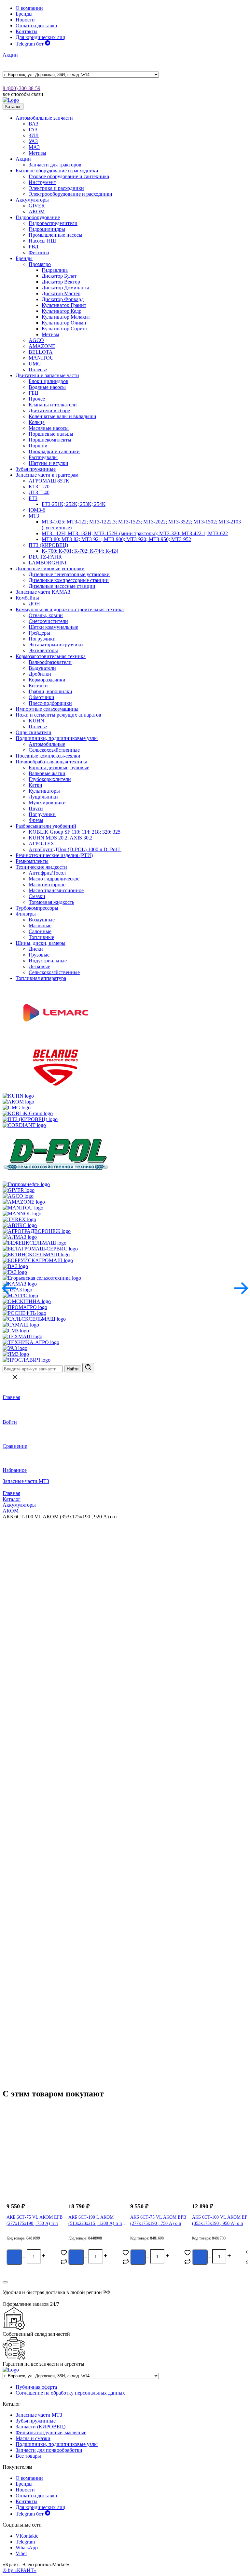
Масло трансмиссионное (56, 890)
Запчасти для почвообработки (49, 2450)
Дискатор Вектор (61, 282)
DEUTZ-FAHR (45, 557)
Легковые (39, 966)
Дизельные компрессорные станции (69, 580)
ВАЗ (34, 124)
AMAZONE (42, 346)
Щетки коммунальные (53, 627)
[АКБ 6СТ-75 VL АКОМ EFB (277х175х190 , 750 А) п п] (31, 2162)
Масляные (40, 925)
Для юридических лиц (41, 37)
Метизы (37, 153)
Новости (25, 20)
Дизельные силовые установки (50, 568)
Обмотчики (42, 697)
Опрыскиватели (34, 732)
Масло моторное (47, 885)
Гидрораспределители (53, 223)
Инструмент (42, 182)
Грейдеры (39, 633)
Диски (36, 949)
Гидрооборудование (38, 217)
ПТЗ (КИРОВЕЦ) (48, 545)
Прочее (37, 399)
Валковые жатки (47, 773)
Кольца (37, 422)
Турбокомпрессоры (37, 908)
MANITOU (41, 358)
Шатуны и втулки (49, 463)
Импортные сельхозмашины (47, 709)
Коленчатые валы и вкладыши (62, 416)
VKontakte (27, 2536)
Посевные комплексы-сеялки (48, 756)
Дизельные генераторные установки (69, 574)
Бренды (24, 14)
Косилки (38, 686)
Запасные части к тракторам (47, 475)
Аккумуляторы (32, 200)
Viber (21, 2553)
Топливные (41, 937)
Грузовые (39, 955)
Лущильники (43, 797)
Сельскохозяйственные (54, 750)
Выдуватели (42, 668)
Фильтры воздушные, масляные (51, 2432)
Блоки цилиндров (49, 381)
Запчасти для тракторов (55, 165)
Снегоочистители (48, 621)
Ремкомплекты (32, 861)
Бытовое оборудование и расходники (57, 171)
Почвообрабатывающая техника (51, 762)
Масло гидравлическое (54, 879)
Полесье (38, 370)
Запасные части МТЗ (26, 1481)
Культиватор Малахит (66, 317)
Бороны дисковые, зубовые (59, 767)
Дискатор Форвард (63, 299)
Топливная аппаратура (41, 978)
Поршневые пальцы (51, 434)
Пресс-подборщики (50, 703)
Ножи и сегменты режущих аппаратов (58, 715)
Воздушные (42, 920)
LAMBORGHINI (48, 563)
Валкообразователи (50, 662)
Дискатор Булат (59, 276)
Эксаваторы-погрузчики (56, 645)
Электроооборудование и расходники (70, 194)
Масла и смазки (33, 2438)
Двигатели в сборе (49, 410)
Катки (35, 785)
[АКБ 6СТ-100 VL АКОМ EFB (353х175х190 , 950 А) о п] (216, 2162)
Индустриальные (48, 961)
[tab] (33, 1824)
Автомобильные (47, 744)
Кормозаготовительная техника (51, 656)
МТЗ (34, 516)
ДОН (34, 604)
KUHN (36, 721)
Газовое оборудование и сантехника (69, 176)
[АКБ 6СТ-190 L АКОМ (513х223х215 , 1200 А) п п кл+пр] (93, 2162)
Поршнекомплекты (50, 440)
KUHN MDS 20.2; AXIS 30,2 (61, 838)
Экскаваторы (43, 650)
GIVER (37, 206)
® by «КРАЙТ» (20, 2570)
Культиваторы (44, 791)
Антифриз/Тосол (47, 873)
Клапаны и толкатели (53, 405)
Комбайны (27, 598)
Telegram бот (30, 44)
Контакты (27, 31)
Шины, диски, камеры (41, 943)
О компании (29, 8)
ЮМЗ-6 (37, 510)
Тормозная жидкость (51, 902)
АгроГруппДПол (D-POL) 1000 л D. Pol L (75, 849)
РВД (34, 247)
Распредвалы (43, 457)
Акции (10, 55)
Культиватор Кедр (62, 311)
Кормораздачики (47, 680)
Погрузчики (42, 639)
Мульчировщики (47, 803)
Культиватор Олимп (64, 323)
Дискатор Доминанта (65, 288)
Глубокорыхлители (50, 779)
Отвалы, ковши (46, 615)
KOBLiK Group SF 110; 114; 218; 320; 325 (75, 832)
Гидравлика (55, 270)
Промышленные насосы (56, 235)
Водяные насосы (47, 387)
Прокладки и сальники (54, 451)
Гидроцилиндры (47, 229)
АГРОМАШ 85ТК (49, 481)
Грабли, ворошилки (50, 691)
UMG (35, 364)
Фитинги (39, 252)
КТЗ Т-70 (39, 487)
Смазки (37, 896)
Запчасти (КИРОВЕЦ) (41, 2427)
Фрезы (36, 820)
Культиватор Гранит (64, 305)
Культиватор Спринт (65, 329)
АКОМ (37, 211)
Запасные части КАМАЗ (43, 592)
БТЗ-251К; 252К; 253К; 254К (74, 504)
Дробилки (40, 674)
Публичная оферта (36, 2387)
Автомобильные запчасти (44, 118)
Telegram (25, 2542)
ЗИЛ (34, 135)
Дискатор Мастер (61, 293)
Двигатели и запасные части (47, 375)
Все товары (28, 2456)
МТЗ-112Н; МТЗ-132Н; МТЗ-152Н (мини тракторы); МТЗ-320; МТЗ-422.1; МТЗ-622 (135, 533)
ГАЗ (33, 130)
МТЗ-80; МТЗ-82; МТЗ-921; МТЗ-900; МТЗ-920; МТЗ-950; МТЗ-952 (116, 539)
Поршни (38, 446)
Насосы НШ (42, 241)
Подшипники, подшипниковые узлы (57, 738)
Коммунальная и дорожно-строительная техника (70, 609)
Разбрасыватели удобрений (46, 826)
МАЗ (34, 147)
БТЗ (33, 498)
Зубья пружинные (36, 469)
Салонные (40, 931)
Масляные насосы (49, 428)
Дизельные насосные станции (62, 586)
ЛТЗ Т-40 (39, 492)
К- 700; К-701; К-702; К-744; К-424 (80, 551)
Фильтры (26, 914)
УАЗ (33, 141)
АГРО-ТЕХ (42, 844)
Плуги (36, 808)
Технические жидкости (41, 867)
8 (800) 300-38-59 (21, 88)
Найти (73, 1369)
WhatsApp (27, 2548)
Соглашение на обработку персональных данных (70, 2393)
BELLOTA (41, 352)
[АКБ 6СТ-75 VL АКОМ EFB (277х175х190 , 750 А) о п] (155, 2162)
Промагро (40, 264)
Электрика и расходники (56, 188)
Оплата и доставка (36, 26)
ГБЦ (34, 393)
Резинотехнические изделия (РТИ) (54, 855)
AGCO (36, 340)
